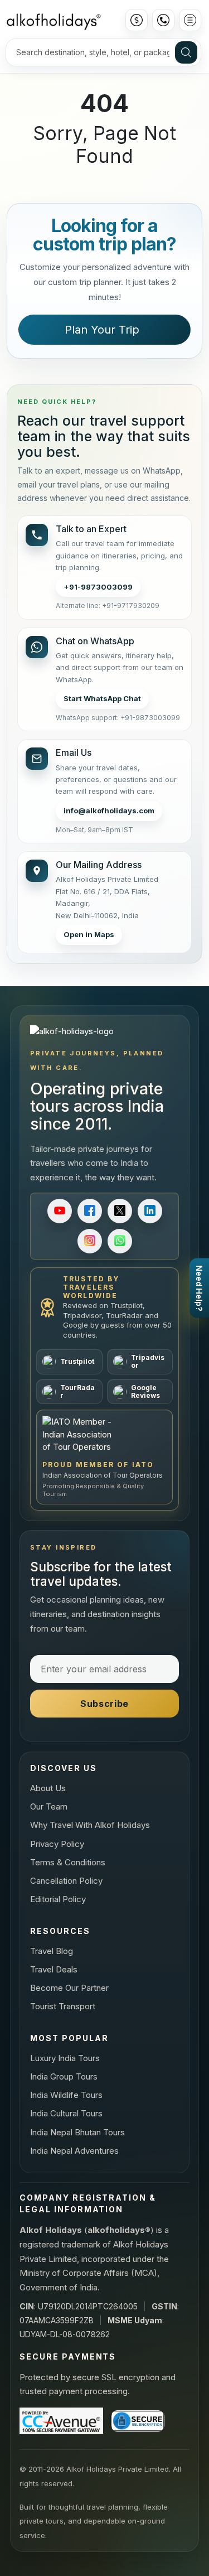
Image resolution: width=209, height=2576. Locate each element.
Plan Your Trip (102, 330)
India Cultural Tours (66, 2113)
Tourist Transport (63, 2006)
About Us (48, 1788)
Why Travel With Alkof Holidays (90, 1825)
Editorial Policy (58, 1899)
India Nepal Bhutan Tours (77, 2132)
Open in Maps (89, 934)
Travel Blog (52, 1951)
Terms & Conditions (68, 1862)
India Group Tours (64, 2076)
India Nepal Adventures (74, 2151)
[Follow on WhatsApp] (120, 1241)
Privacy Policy (57, 1844)
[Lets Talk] (163, 20)
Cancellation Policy (66, 1881)
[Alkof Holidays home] (53, 20)
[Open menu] (190, 20)
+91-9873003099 (98, 587)
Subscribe (104, 1704)
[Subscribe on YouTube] (60, 1211)
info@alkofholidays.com (109, 811)
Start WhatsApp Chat (102, 698)
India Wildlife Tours (66, 2095)
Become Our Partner (69, 1988)
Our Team (49, 1806)
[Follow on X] (120, 1211)
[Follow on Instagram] (90, 1241)
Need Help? (199, 1288)
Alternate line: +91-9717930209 (108, 606)
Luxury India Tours (65, 2058)
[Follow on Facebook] (90, 1211)
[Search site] (186, 52)
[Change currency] (137, 20)
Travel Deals (54, 1969)
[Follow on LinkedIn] (150, 1211)
